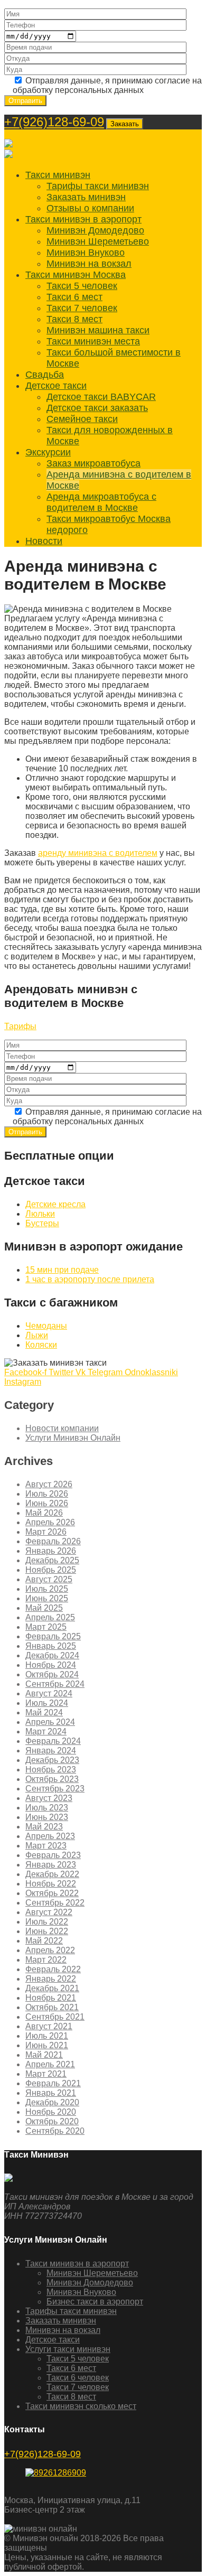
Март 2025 (46, 1627)
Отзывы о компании (90, 208)
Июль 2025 (47, 1589)
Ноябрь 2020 (51, 2112)
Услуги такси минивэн (68, 2349)
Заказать (125, 124)
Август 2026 (49, 1484)
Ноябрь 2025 (51, 1570)
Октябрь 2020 (52, 2121)
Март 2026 (46, 1532)
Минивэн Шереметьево (98, 241)
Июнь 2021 (47, 2045)
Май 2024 (44, 1712)
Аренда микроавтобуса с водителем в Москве (101, 502)
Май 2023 (44, 1827)
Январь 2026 (51, 1551)
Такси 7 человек (82, 308)
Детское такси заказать (97, 408)
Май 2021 (44, 2055)
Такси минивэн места (93, 341)
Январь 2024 (51, 1751)
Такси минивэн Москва (76, 275)
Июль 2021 (47, 2036)
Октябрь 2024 (52, 1674)
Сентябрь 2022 (55, 1903)
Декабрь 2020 (52, 2102)
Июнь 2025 (47, 1598)
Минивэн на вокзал (89, 264)
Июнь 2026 (47, 1503)
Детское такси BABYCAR (101, 397)
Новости (44, 541)
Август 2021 (49, 2026)
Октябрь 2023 (52, 1779)
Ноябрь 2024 (51, 1665)
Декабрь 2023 (52, 1760)
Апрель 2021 (50, 2064)
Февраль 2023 (53, 1855)
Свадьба (45, 375)
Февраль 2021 (53, 2083)
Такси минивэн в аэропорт (83, 219)
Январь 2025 (51, 1646)
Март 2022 (46, 1960)
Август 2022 (49, 1912)
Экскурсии (48, 452)
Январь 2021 (51, 2093)
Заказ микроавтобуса (93, 463)
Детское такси (56, 386)
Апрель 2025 (50, 1617)
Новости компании (62, 1428)
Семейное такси (82, 419)
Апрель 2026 (50, 1522)
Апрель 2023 (50, 1836)
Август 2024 (49, 1693)
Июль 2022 (47, 1922)
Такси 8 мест (74, 319)
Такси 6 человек (78, 2378)
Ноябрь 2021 (51, 1998)
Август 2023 (49, 1798)
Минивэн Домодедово (95, 230)
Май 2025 (44, 1608)
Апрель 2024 (50, 1722)
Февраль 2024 (53, 1741)
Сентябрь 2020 (55, 2131)
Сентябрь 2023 (55, 1789)
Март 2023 (46, 1846)
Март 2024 (46, 1732)
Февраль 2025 (53, 1636)
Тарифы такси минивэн (98, 186)
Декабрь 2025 (52, 1560)
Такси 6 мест (74, 297)
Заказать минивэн (86, 197)
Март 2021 (46, 2074)
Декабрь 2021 (52, 1988)
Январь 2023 (51, 1865)
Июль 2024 (47, 1703)
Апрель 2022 (50, 1950)
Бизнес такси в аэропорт (95, 2302)
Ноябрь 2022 (51, 1884)
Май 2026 (44, 1513)
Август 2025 (49, 1579)
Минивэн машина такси (98, 330)
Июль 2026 (47, 1494)
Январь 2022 (51, 1979)
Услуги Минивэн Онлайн (73, 1438)
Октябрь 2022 (52, 1893)
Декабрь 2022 (52, 1874)
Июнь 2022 (47, 1931)
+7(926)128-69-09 (54, 122)
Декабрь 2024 (52, 1655)
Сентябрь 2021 (55, 2017)
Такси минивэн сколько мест (81, 2406)
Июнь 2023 (47, 1817)
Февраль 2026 (53, 1541)
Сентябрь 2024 (55, 1684)
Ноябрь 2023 (51, 1770)
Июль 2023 (47, 1808)
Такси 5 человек (82, 286)
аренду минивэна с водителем (98, 853)
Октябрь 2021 (52, 2007)
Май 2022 (44, 1941)
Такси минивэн (58, 175)
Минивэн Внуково (86, 253)
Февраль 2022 (53, 1969)
